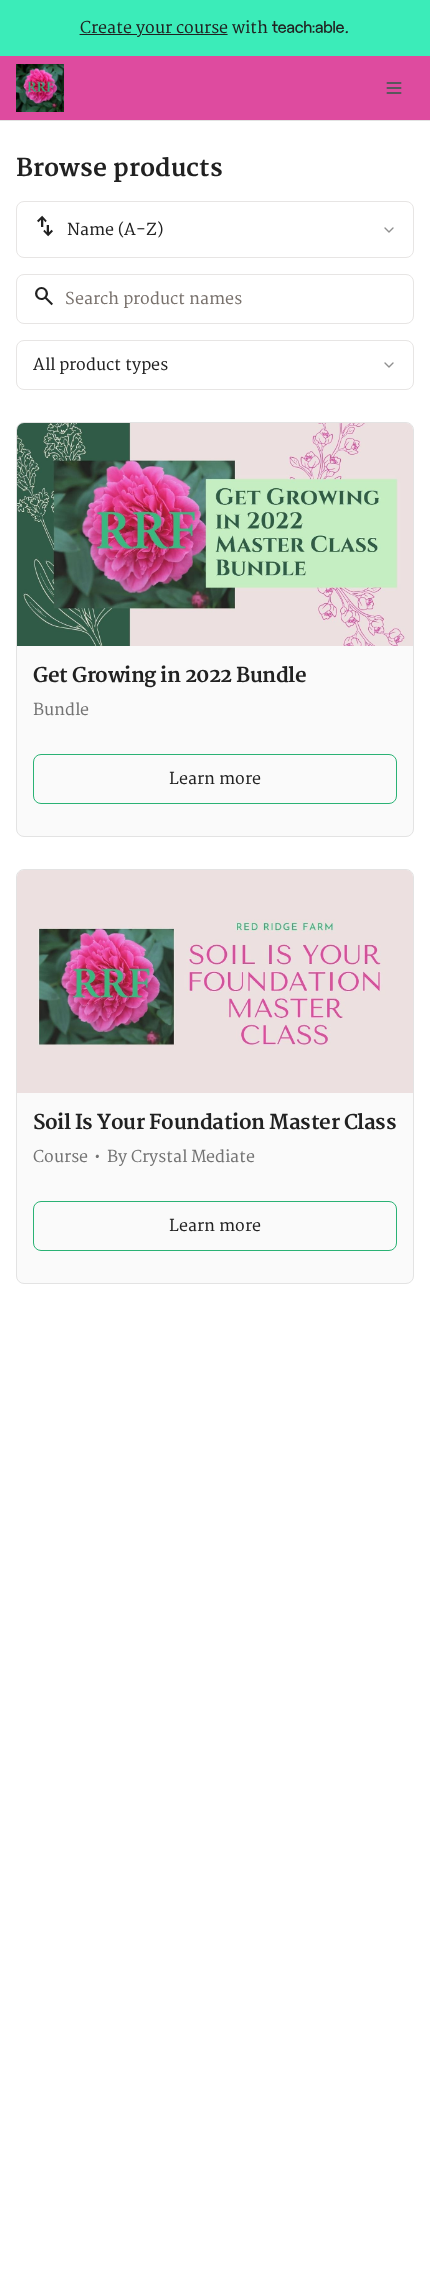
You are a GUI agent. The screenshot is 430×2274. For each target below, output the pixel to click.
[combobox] (215, 229)
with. (215, 28)
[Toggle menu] (394, 88)
